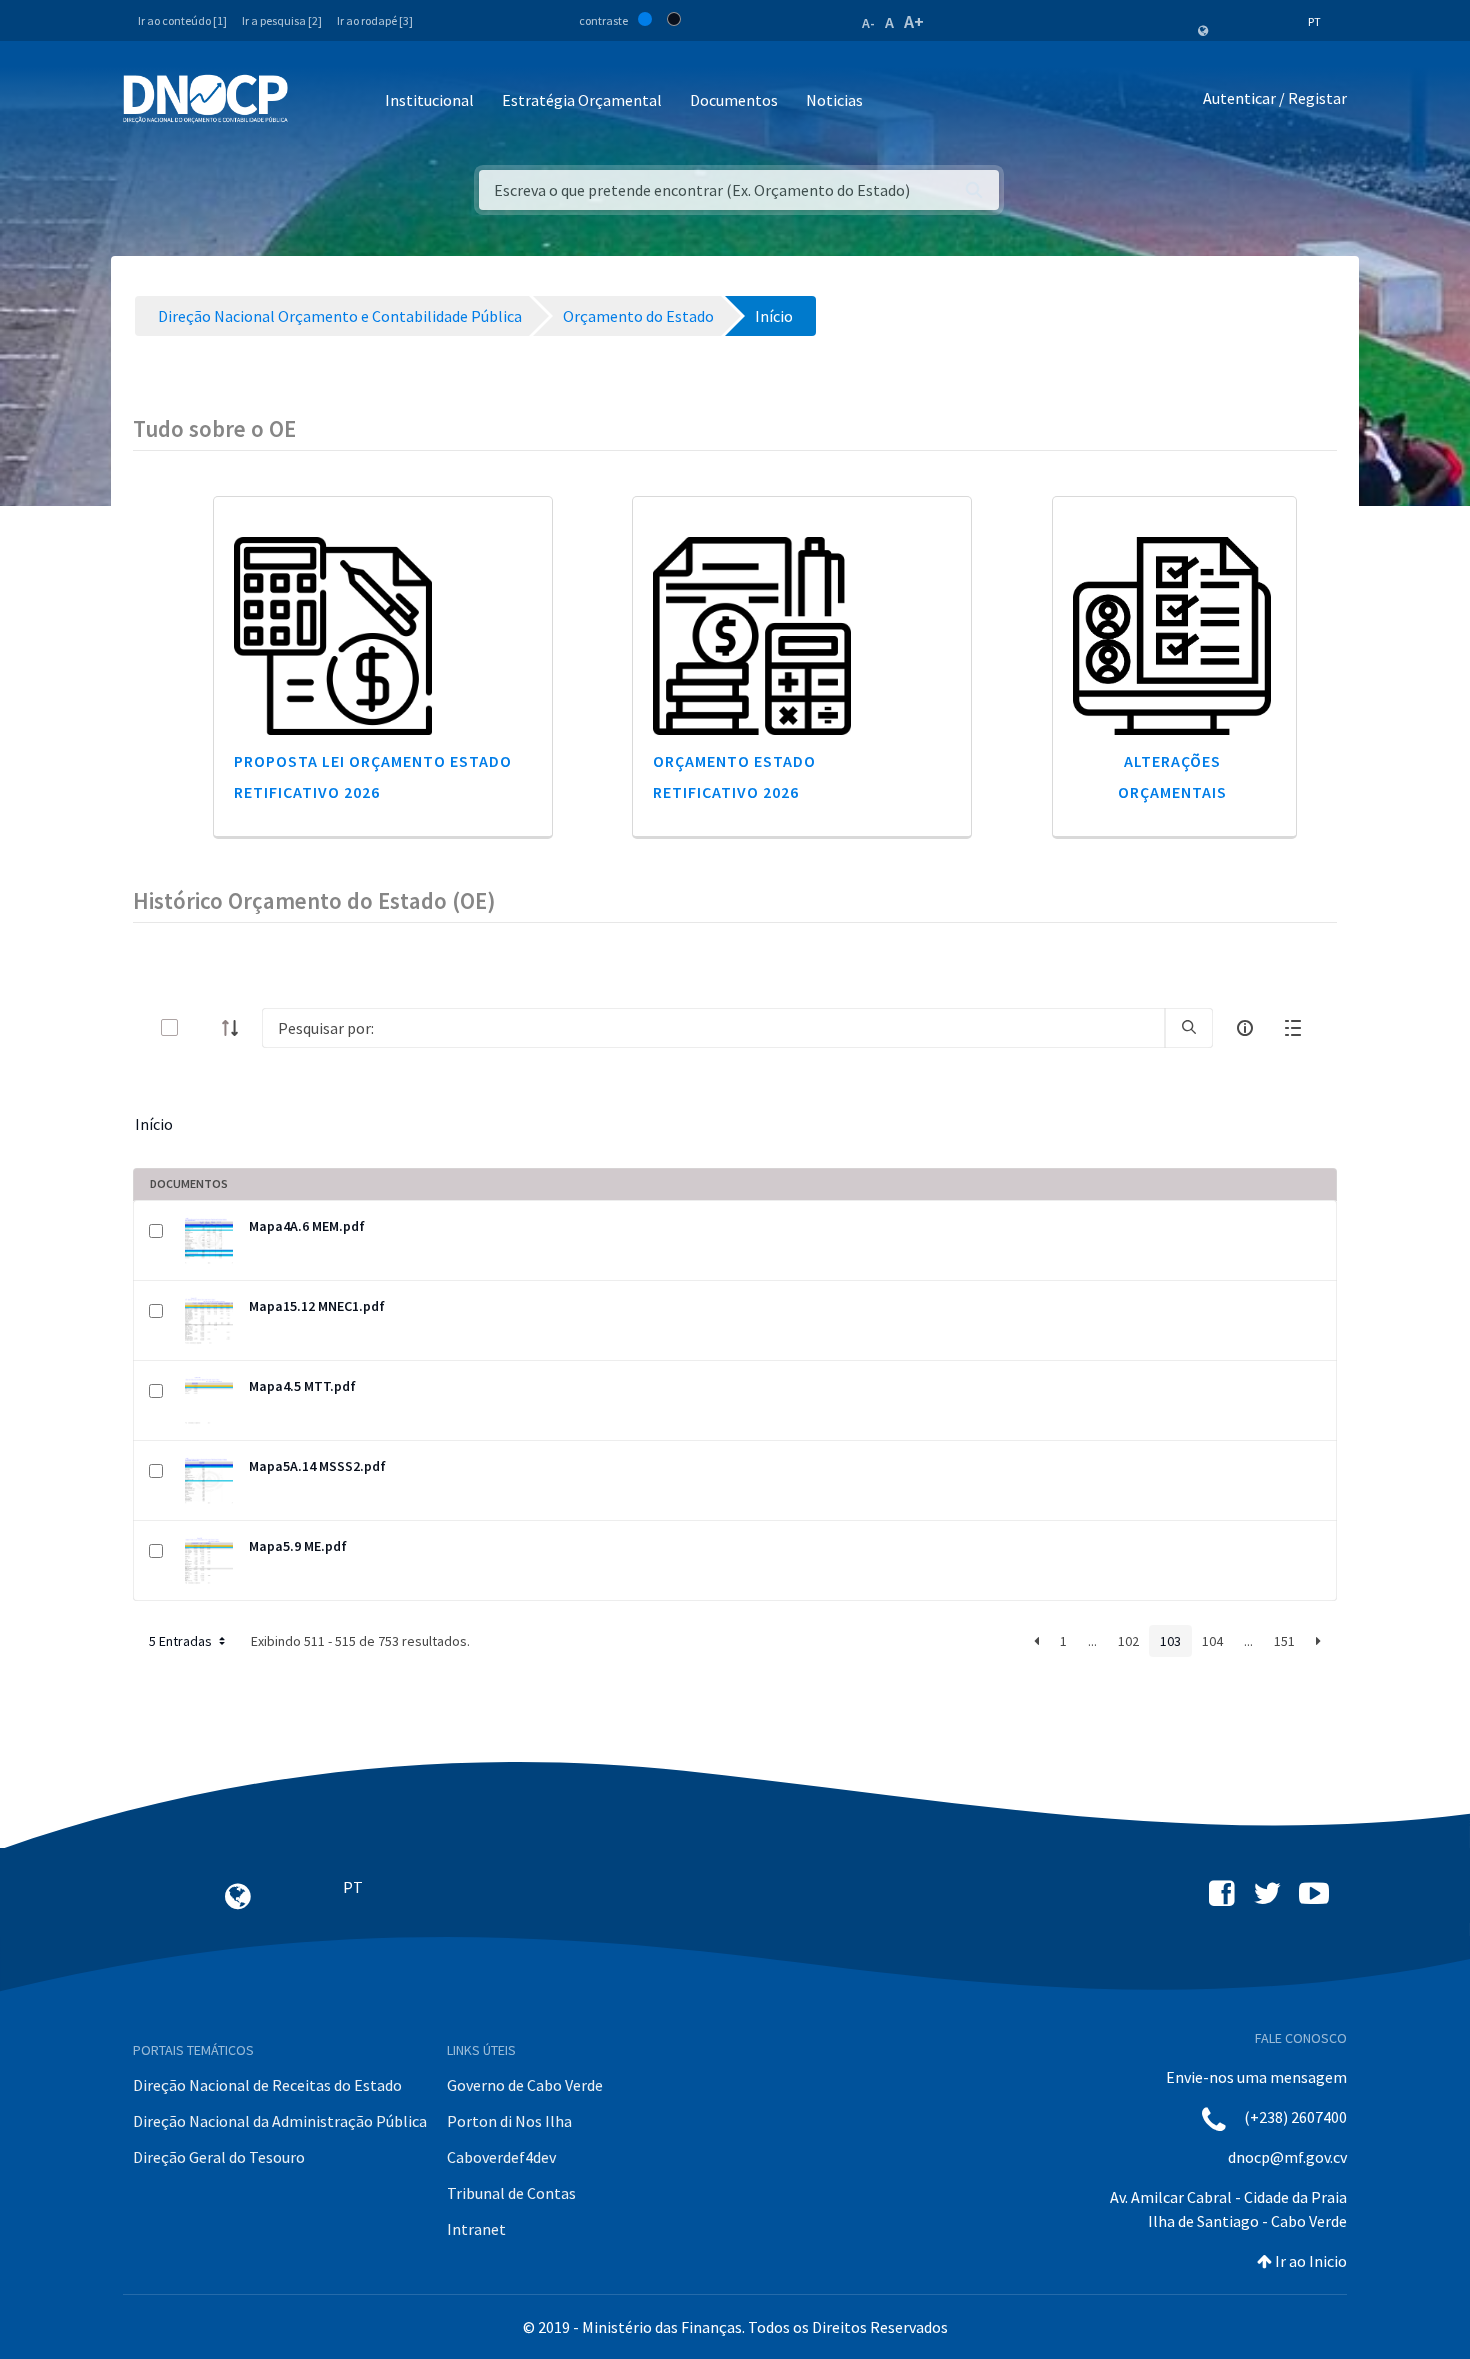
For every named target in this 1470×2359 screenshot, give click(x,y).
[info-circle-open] (1245, 1028)
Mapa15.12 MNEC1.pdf (317, 1306)
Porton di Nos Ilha (509, 2121)
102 (1128, 1641)
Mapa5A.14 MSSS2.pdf (317, 1466)
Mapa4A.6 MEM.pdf (307, 1226)
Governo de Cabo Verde (525, 2085)
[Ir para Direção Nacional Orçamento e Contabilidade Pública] (205, 99)
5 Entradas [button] (182, 1641)
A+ (914, 21)
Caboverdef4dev (501, 2157)
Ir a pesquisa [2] (282, 20)
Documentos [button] (734, 100)
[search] (1189, 1028)
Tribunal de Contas (511, 2193)
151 (1284, 1641)
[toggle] (202, 1027)
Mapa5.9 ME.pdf (298, 1546)
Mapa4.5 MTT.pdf (302, 1386)
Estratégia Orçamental (582, 100)
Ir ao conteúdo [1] (182, 20)
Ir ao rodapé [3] (375, 20)
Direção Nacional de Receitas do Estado (267, 2085)
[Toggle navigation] (314, 101)
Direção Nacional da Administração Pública (280, 2121)
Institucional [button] (429, 100)
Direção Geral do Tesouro (219, 2157)
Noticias (834, 100)
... (1092, 1641)
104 (1212, 1641)
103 (1170, 1641)
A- (868, 23)
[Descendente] (236, 1028)
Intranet (476, 2229)
